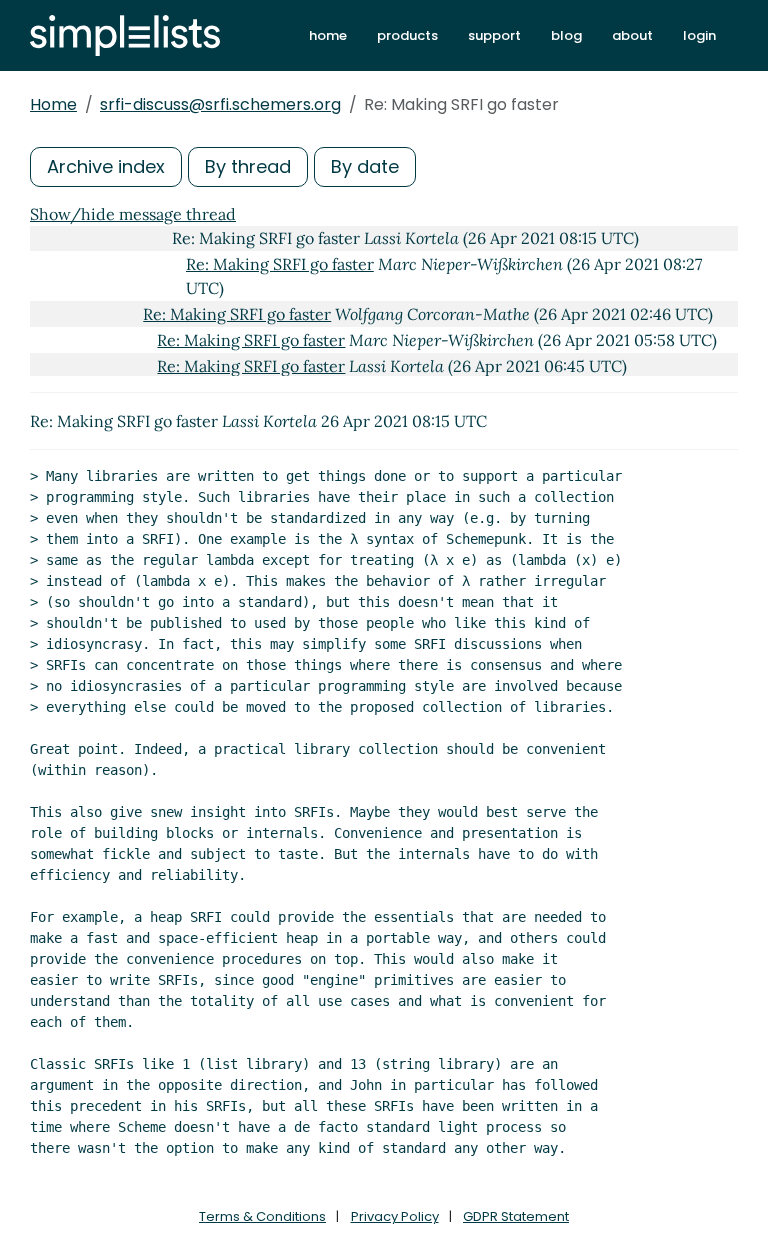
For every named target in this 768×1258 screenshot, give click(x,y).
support (494, 35)
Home (53, 104)
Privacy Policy (395, 1216)
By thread (248, 166)
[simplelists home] (125, 35)
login (699, 35)
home (328, 35)
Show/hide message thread (133, 214)
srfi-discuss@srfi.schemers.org (220, 104)
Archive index (106, 166)
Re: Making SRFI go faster (280, 264)
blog (566, 35)
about (632, 35)
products (407, 35)
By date (365, 166)
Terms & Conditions (262, 1216)
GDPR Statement (516, 1216)
